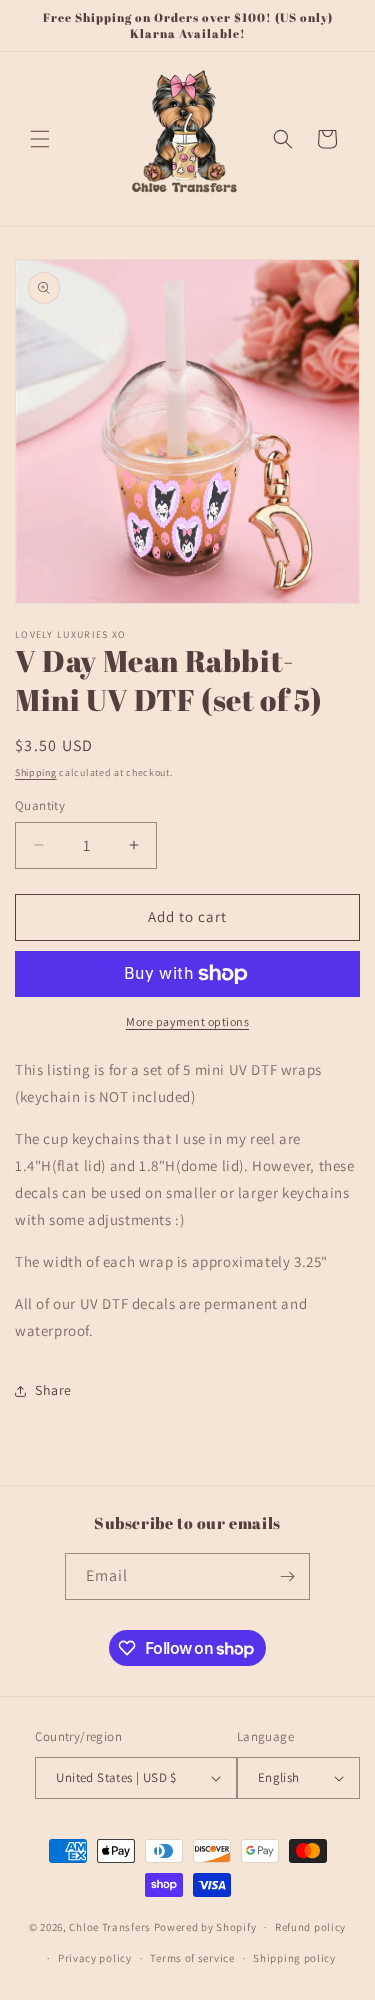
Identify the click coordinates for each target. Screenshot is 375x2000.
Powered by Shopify (205, 1927)
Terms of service (192, 1958)
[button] (40, 139)
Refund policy (310, 1927)
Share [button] (53, 1390)
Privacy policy (95, 1958)
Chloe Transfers (110, 1927)
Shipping (36, 772)
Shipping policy (294, 1958)
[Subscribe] (287, 1576)
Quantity (40, 805)
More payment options (187, 1021)
